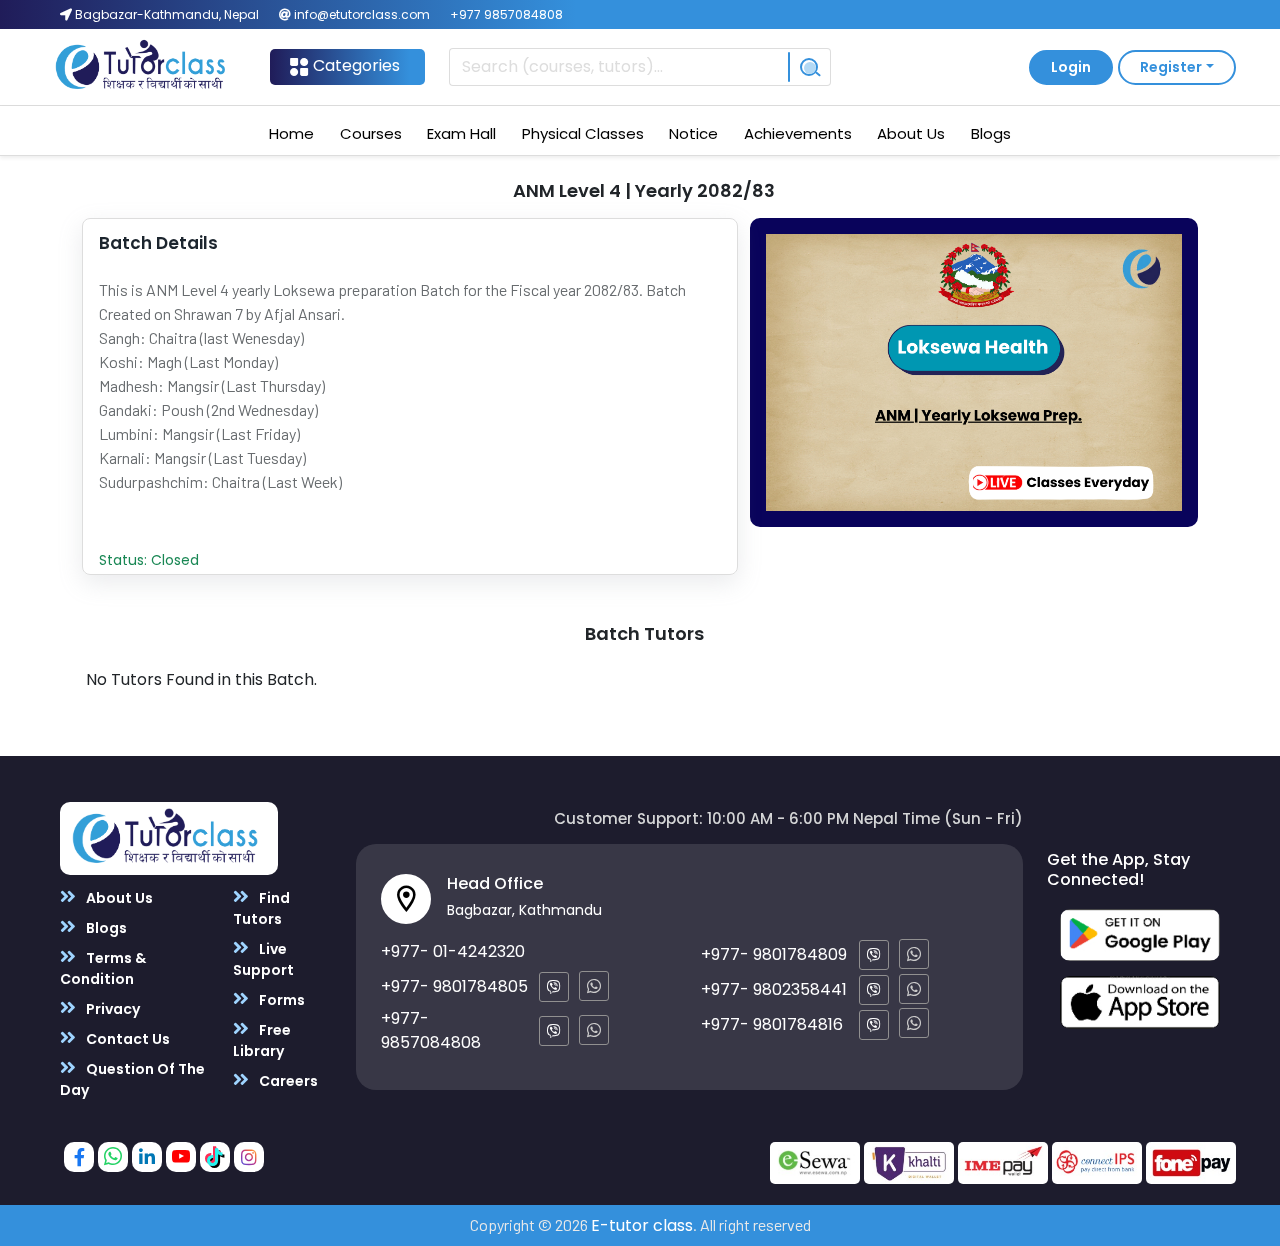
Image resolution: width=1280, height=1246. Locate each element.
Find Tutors (261, 908)
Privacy (111, 1009)
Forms (280, 1000)
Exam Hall (461, 133)
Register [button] (1171, 67)
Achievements (798, 133)
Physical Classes (583, 133)
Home (291, 133)
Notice (693, 133)
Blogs (991, 133)
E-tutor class (642, 1225)
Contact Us (126, 1039)
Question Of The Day (132, 1079)
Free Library (262, 1040)
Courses (371, 133)
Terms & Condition (103, 968)
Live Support (263, 959)
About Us (911, 133)
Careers (287, 1081)
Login (1071, 67)
